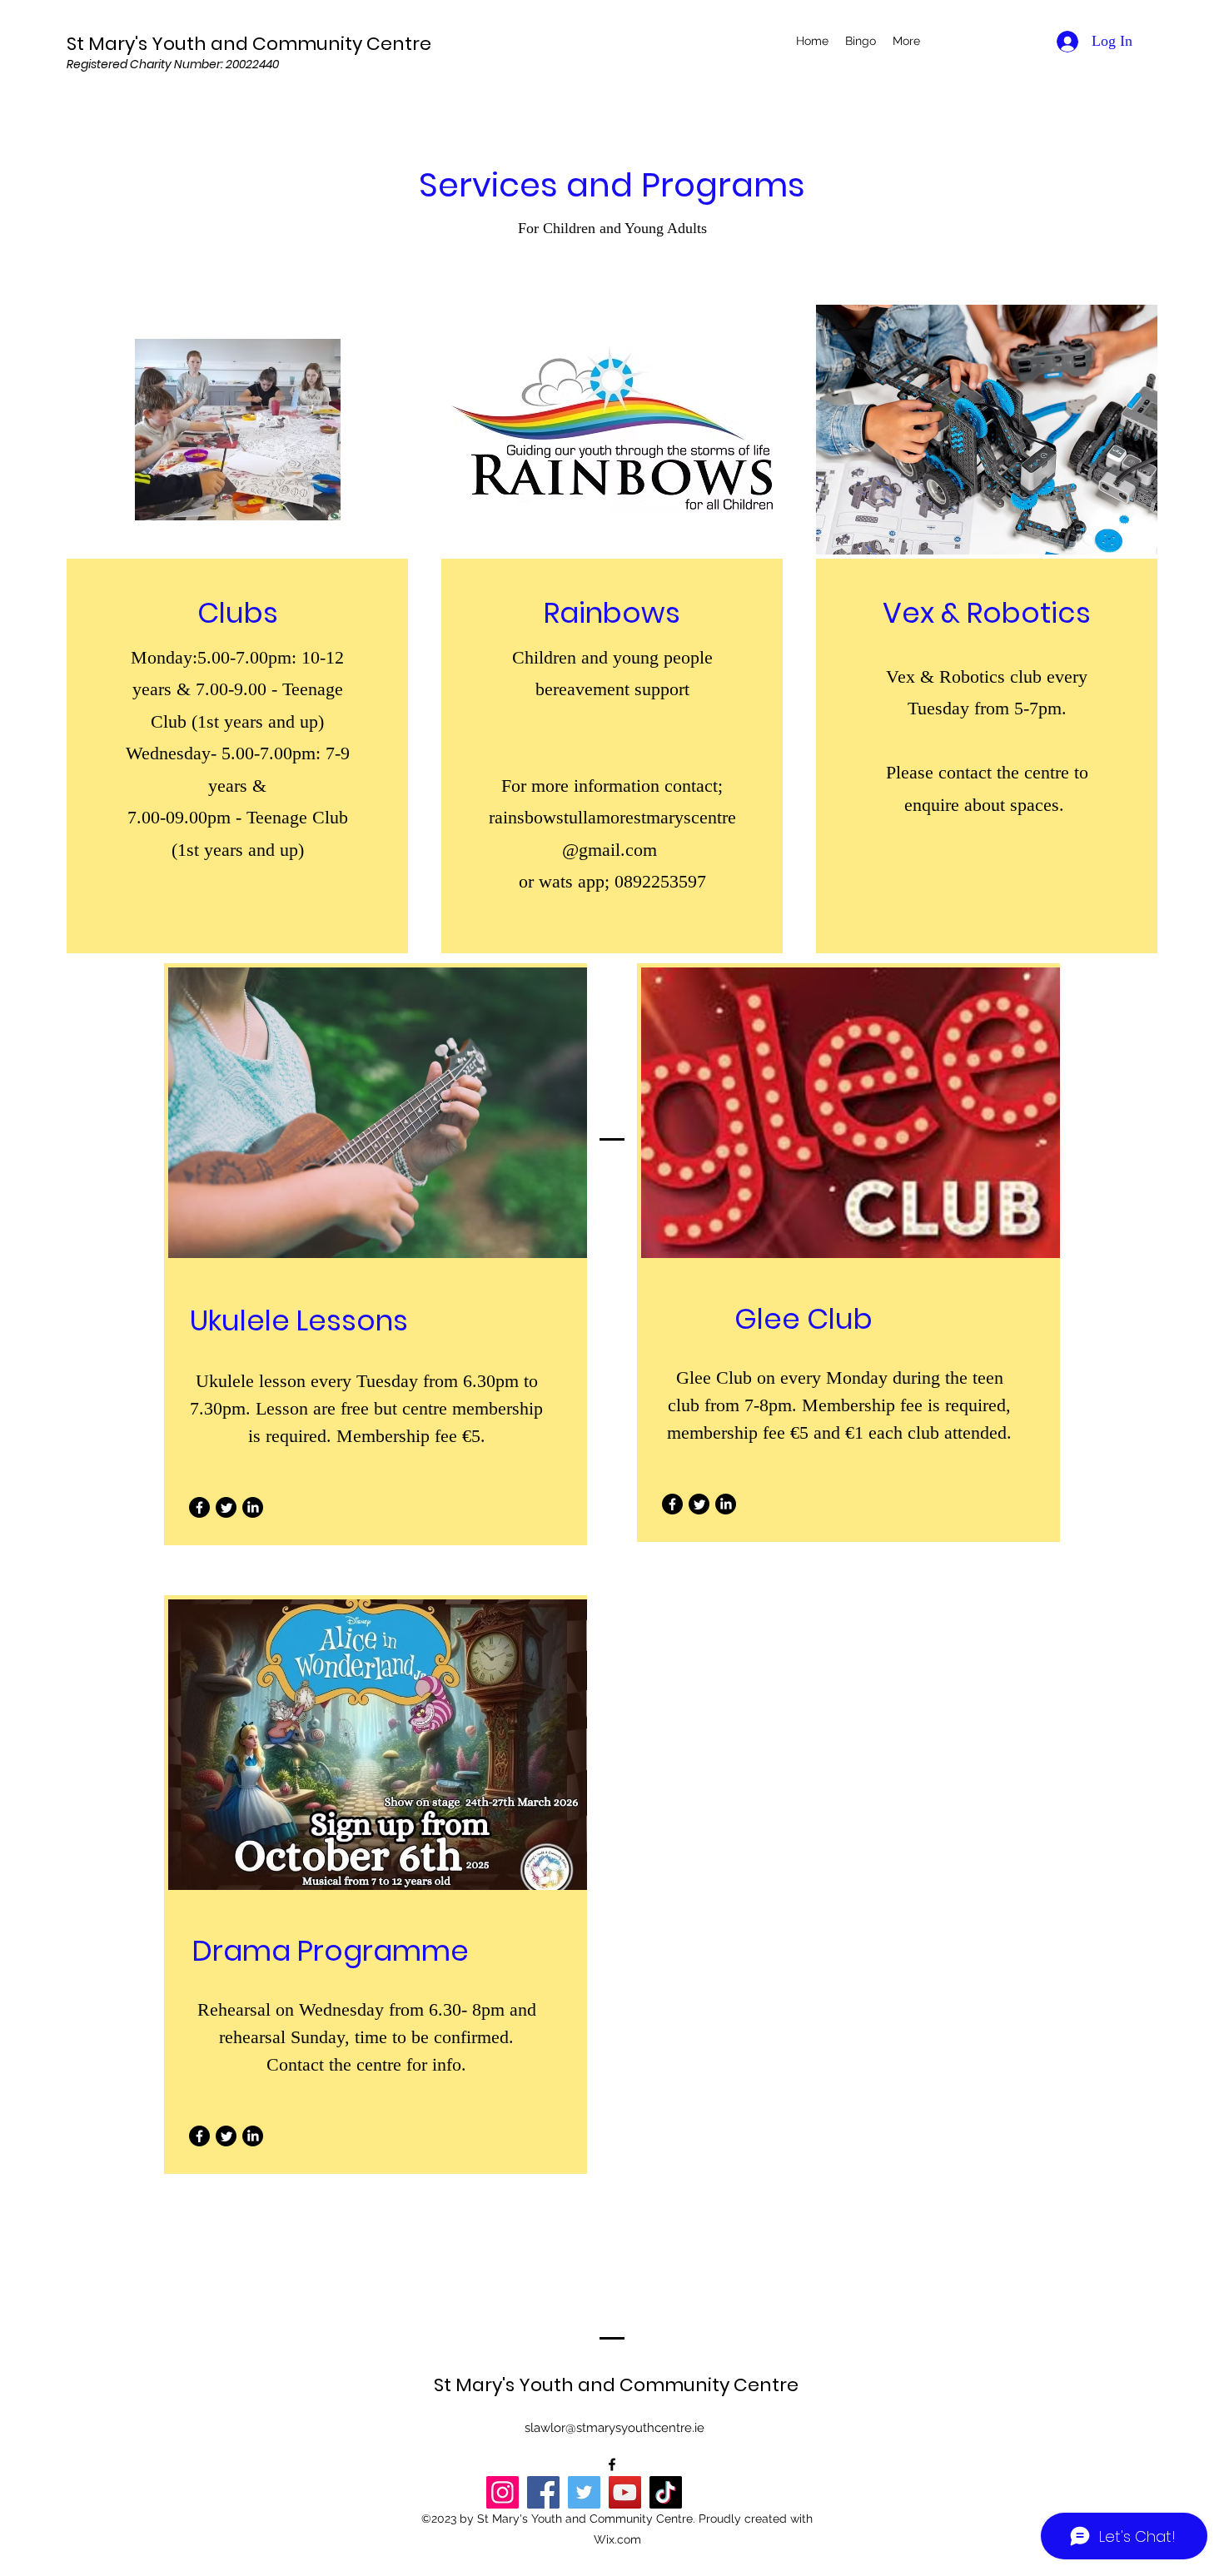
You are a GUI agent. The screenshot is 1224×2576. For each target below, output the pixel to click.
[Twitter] (226, 1507)
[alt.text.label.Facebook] (612, 2464)
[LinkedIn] (253, 1507)
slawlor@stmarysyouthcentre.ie (614, 2428)
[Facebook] (199, 1507)
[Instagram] (503, 2492)
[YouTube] (625, 2492)
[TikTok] (666, 2492)
